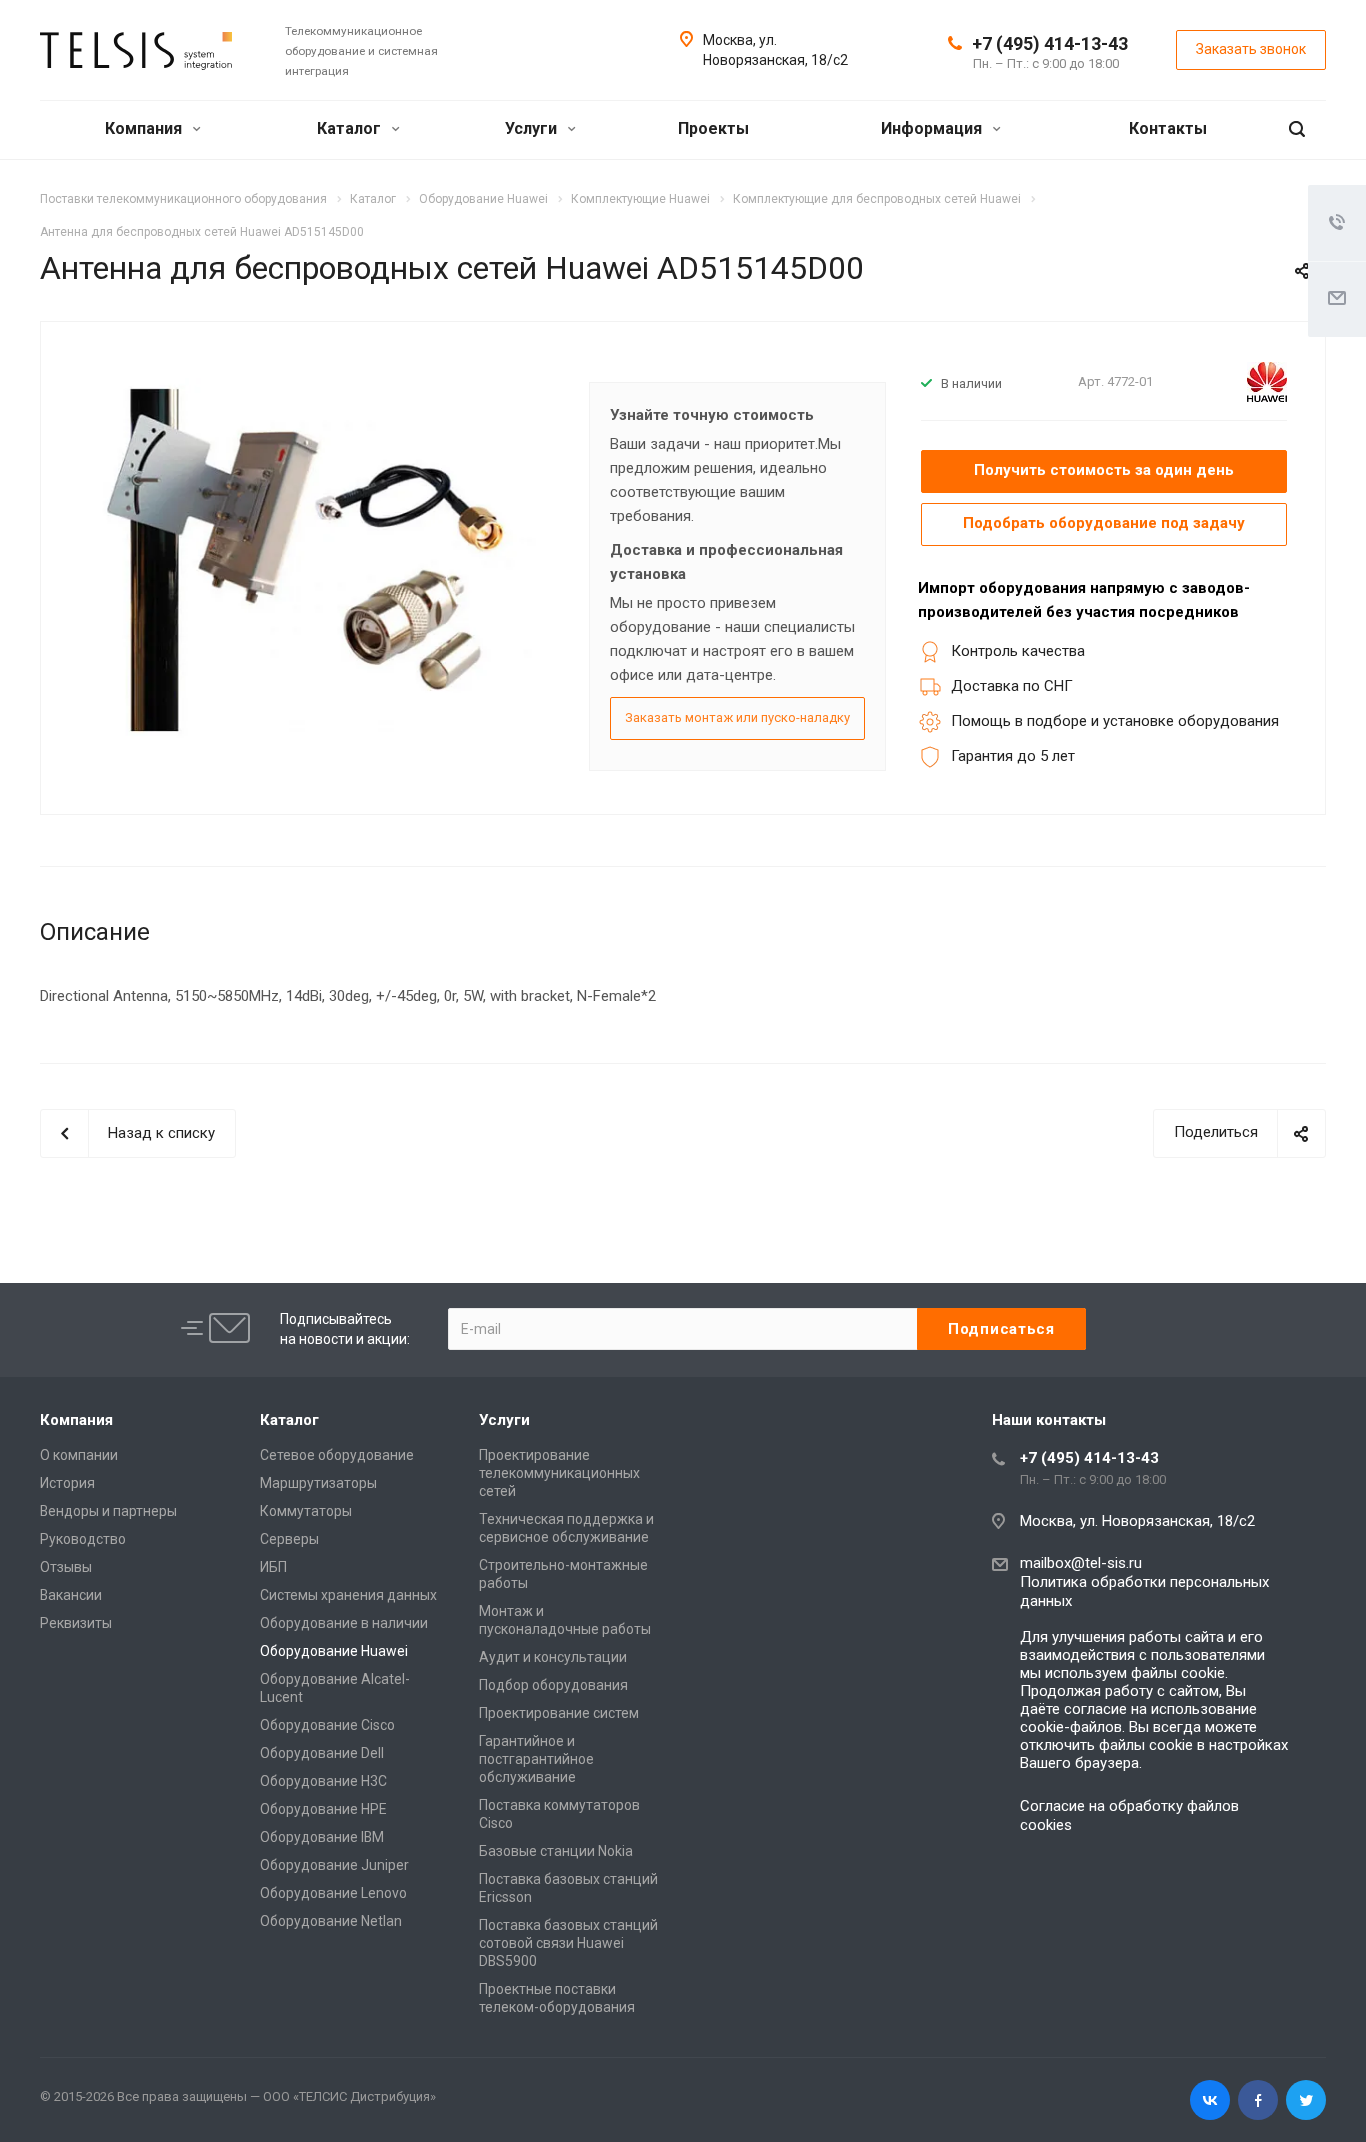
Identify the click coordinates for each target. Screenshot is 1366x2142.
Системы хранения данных (348, 1595)
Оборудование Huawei (334, 1651)
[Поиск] (1297, 129)
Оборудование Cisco (327, 1725)
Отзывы (66, 1567)
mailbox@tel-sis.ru (1081, 1563)
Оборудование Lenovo (333, 1893)
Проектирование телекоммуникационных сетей (559, 1473)
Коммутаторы (306, 1511)
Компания (145, 128)
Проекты (713, 128)
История (67, 1483)
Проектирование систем (559, 1713)
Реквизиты (76, 1623)
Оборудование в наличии (344, 1623)
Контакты (1168, 128)
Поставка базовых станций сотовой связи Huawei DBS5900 (568, 1943)
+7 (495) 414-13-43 (1050, 43)
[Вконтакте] (1210, 2100)
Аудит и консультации (553, 1657)
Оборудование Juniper (334, 1865)
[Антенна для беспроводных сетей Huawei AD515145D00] (309, 560)
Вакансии (71, 1595)
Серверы (289, 1539)
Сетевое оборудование (337, 1455)
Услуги (533, 128)
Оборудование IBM (322, 1837)
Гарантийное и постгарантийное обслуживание (536, 1759)
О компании (79, 1455)
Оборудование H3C (323, 1781)
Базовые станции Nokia (556, 1851)
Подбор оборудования (553, 1685)
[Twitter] (1306, 2100)
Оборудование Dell (322, 1753)
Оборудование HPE (323, 1809)
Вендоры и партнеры (108, 1511)
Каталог (351, 128)
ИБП (273, 1567)
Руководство (83, 1539)
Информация (933, 128)
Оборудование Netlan (331, 1921)
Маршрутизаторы (318, 1483)
